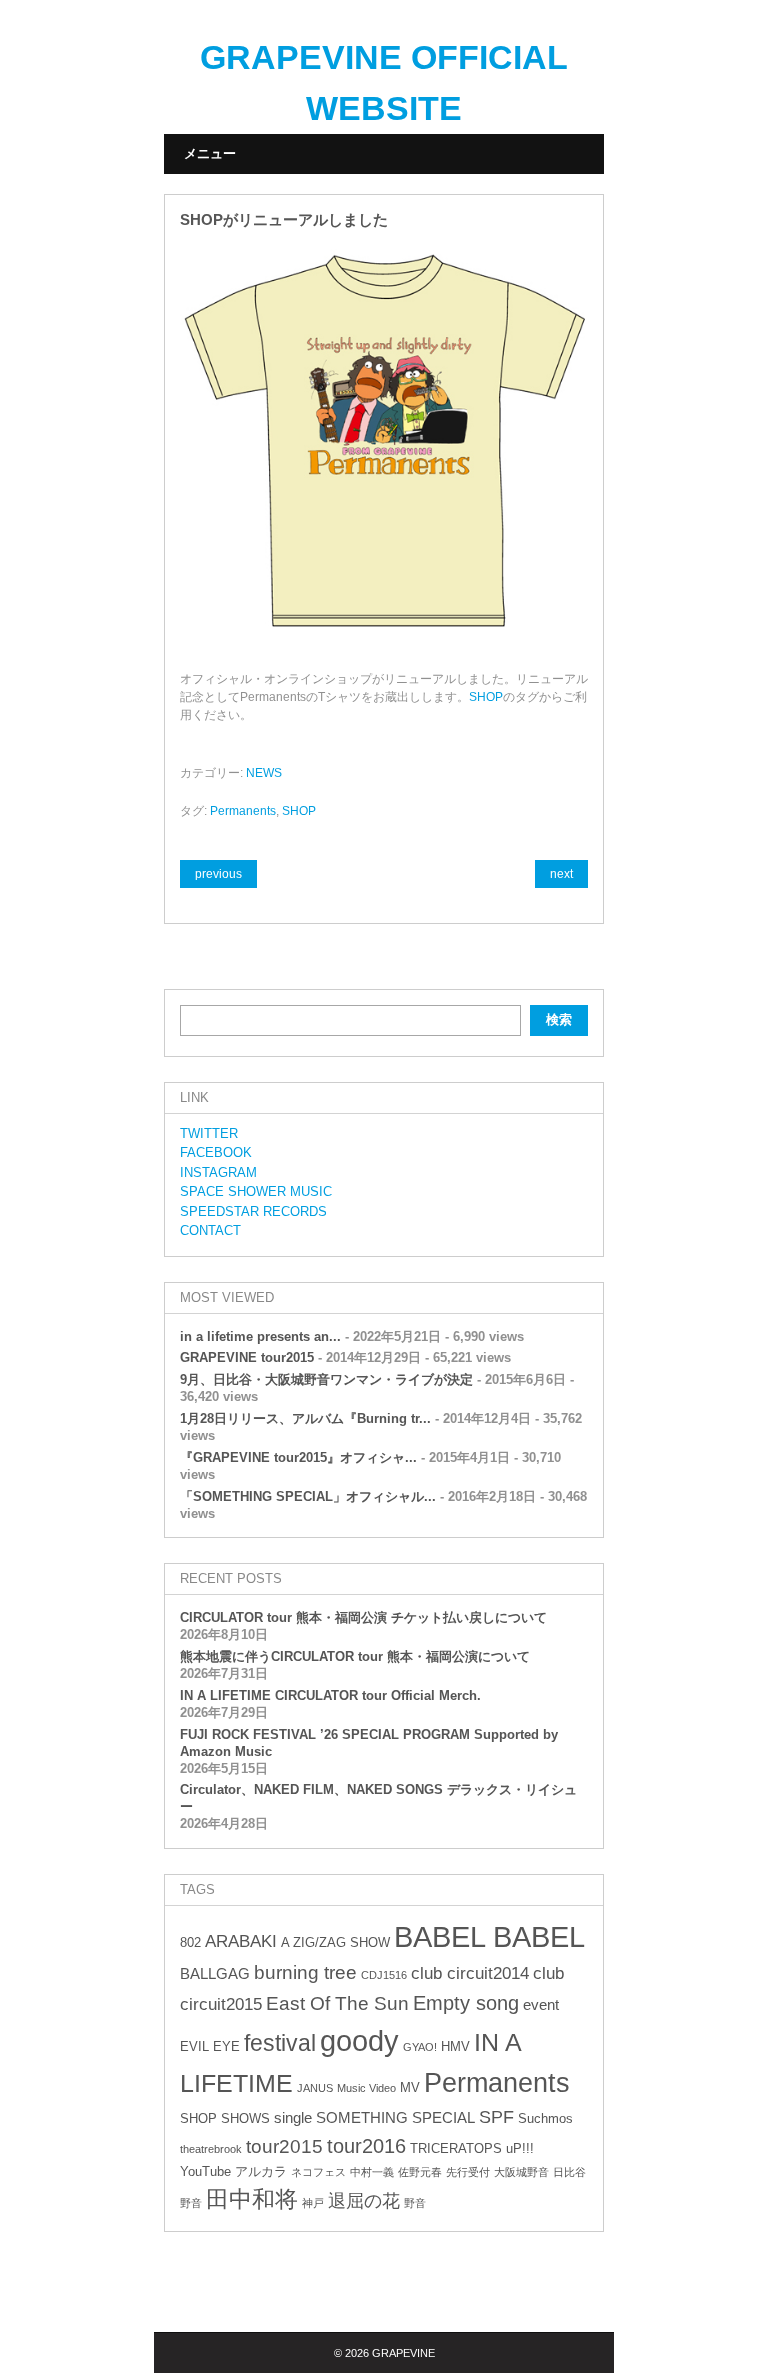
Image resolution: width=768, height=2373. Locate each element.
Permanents (243, 811)
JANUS (315, 2088)
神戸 (313, 2203)
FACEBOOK (216, 1152)
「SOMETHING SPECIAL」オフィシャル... (308, 1496)
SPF (496, 2117)
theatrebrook (211, 2149)
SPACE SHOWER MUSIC (256, 1191)
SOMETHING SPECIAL (395, 2117)
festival (280, 2043)
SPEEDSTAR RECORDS (253, 1211)
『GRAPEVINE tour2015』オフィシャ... (298, 1457)
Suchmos (545, 2118)
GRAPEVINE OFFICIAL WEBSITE (384, 82)
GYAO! (420, 2047)
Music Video (366, 2088)
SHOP (486, 697)
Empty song (466, 2003)
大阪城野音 (521, 2172)
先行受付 (468, 2172)
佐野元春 (420, 2172)
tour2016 (366, 2146)
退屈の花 (364, 2201)
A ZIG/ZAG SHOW (335, 1942)
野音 (415, 2203)
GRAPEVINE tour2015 (247, 1357)
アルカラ (261, 2171)
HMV (455, 2046)
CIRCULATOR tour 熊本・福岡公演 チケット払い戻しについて (363, 1617)
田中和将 (252, 2199)
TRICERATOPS (456, 2148)
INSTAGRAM (218, 1172)
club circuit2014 (470, 1973)
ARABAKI (241, 1941)
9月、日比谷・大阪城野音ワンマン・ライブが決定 (326, 1379)
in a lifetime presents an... (260, 1336)
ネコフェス (318, 2172)
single (293, 2117)
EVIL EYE (210, 2046)
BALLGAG (215, 1973)
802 (190, 1942)
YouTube (205, 2171)
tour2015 (284, 2146)
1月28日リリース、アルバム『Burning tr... (305, 1418)
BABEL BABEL (489, 1937)
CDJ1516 (384, 1975)
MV (410, 2087)
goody (359, 2040)
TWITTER (209, 1133)
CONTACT (210, 1230)
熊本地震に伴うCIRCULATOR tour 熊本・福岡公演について (355, 1656)
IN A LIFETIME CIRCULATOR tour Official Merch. (330, 1695)
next (561, 874)
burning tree (305, 1972)
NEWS (264, 773)
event (541, 2004)
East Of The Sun (337, 2003)
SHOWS (245, 2118)
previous (218, 874)
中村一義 (372, 2172)
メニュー (210, 153)
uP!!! (520, 2148)
